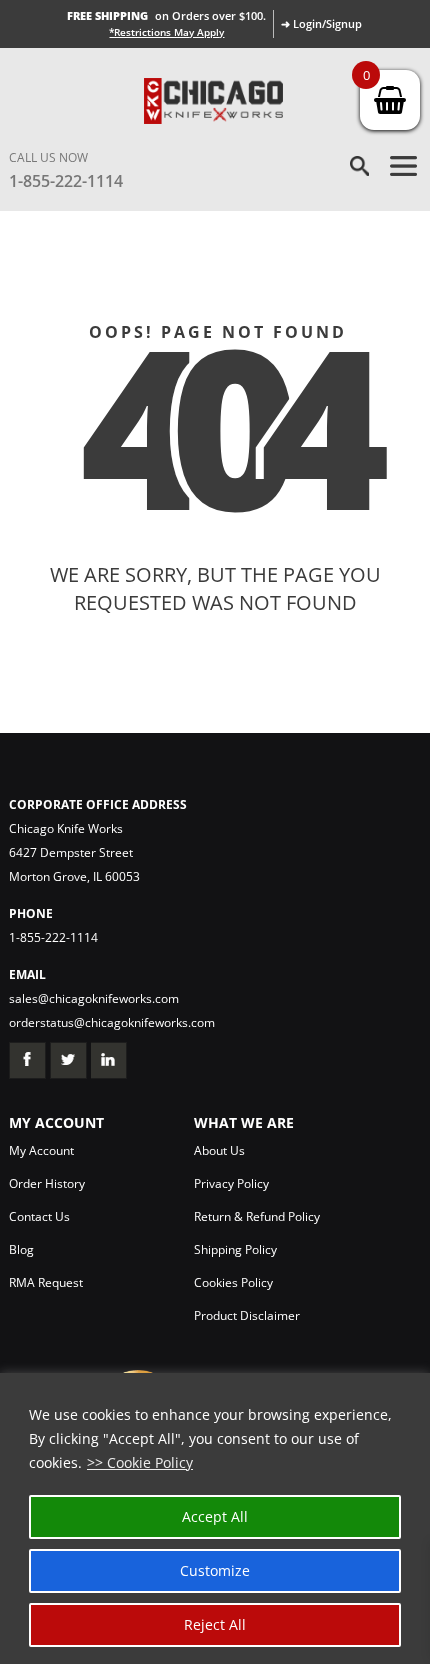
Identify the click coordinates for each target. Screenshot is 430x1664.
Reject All (215, 1624)
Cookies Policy (233, 1282)
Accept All (215, 1516)
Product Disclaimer (247, 1315)
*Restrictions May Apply (166, 32)
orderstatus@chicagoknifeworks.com (112, 1022)
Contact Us (39, 1216)
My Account (41, 1150)
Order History (47, 1183)
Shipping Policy (235, 1249)
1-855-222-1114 (66, 181)
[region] (215, 1518)
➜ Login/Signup (321, 23)
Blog (21, 1249)
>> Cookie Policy (140, 1462)
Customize (215, 1570)
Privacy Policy (231, 1183)
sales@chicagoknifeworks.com (94, 998)
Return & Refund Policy (257, 1216)
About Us (219, 1150)
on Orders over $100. (166, 15)
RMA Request (46, 1282)
